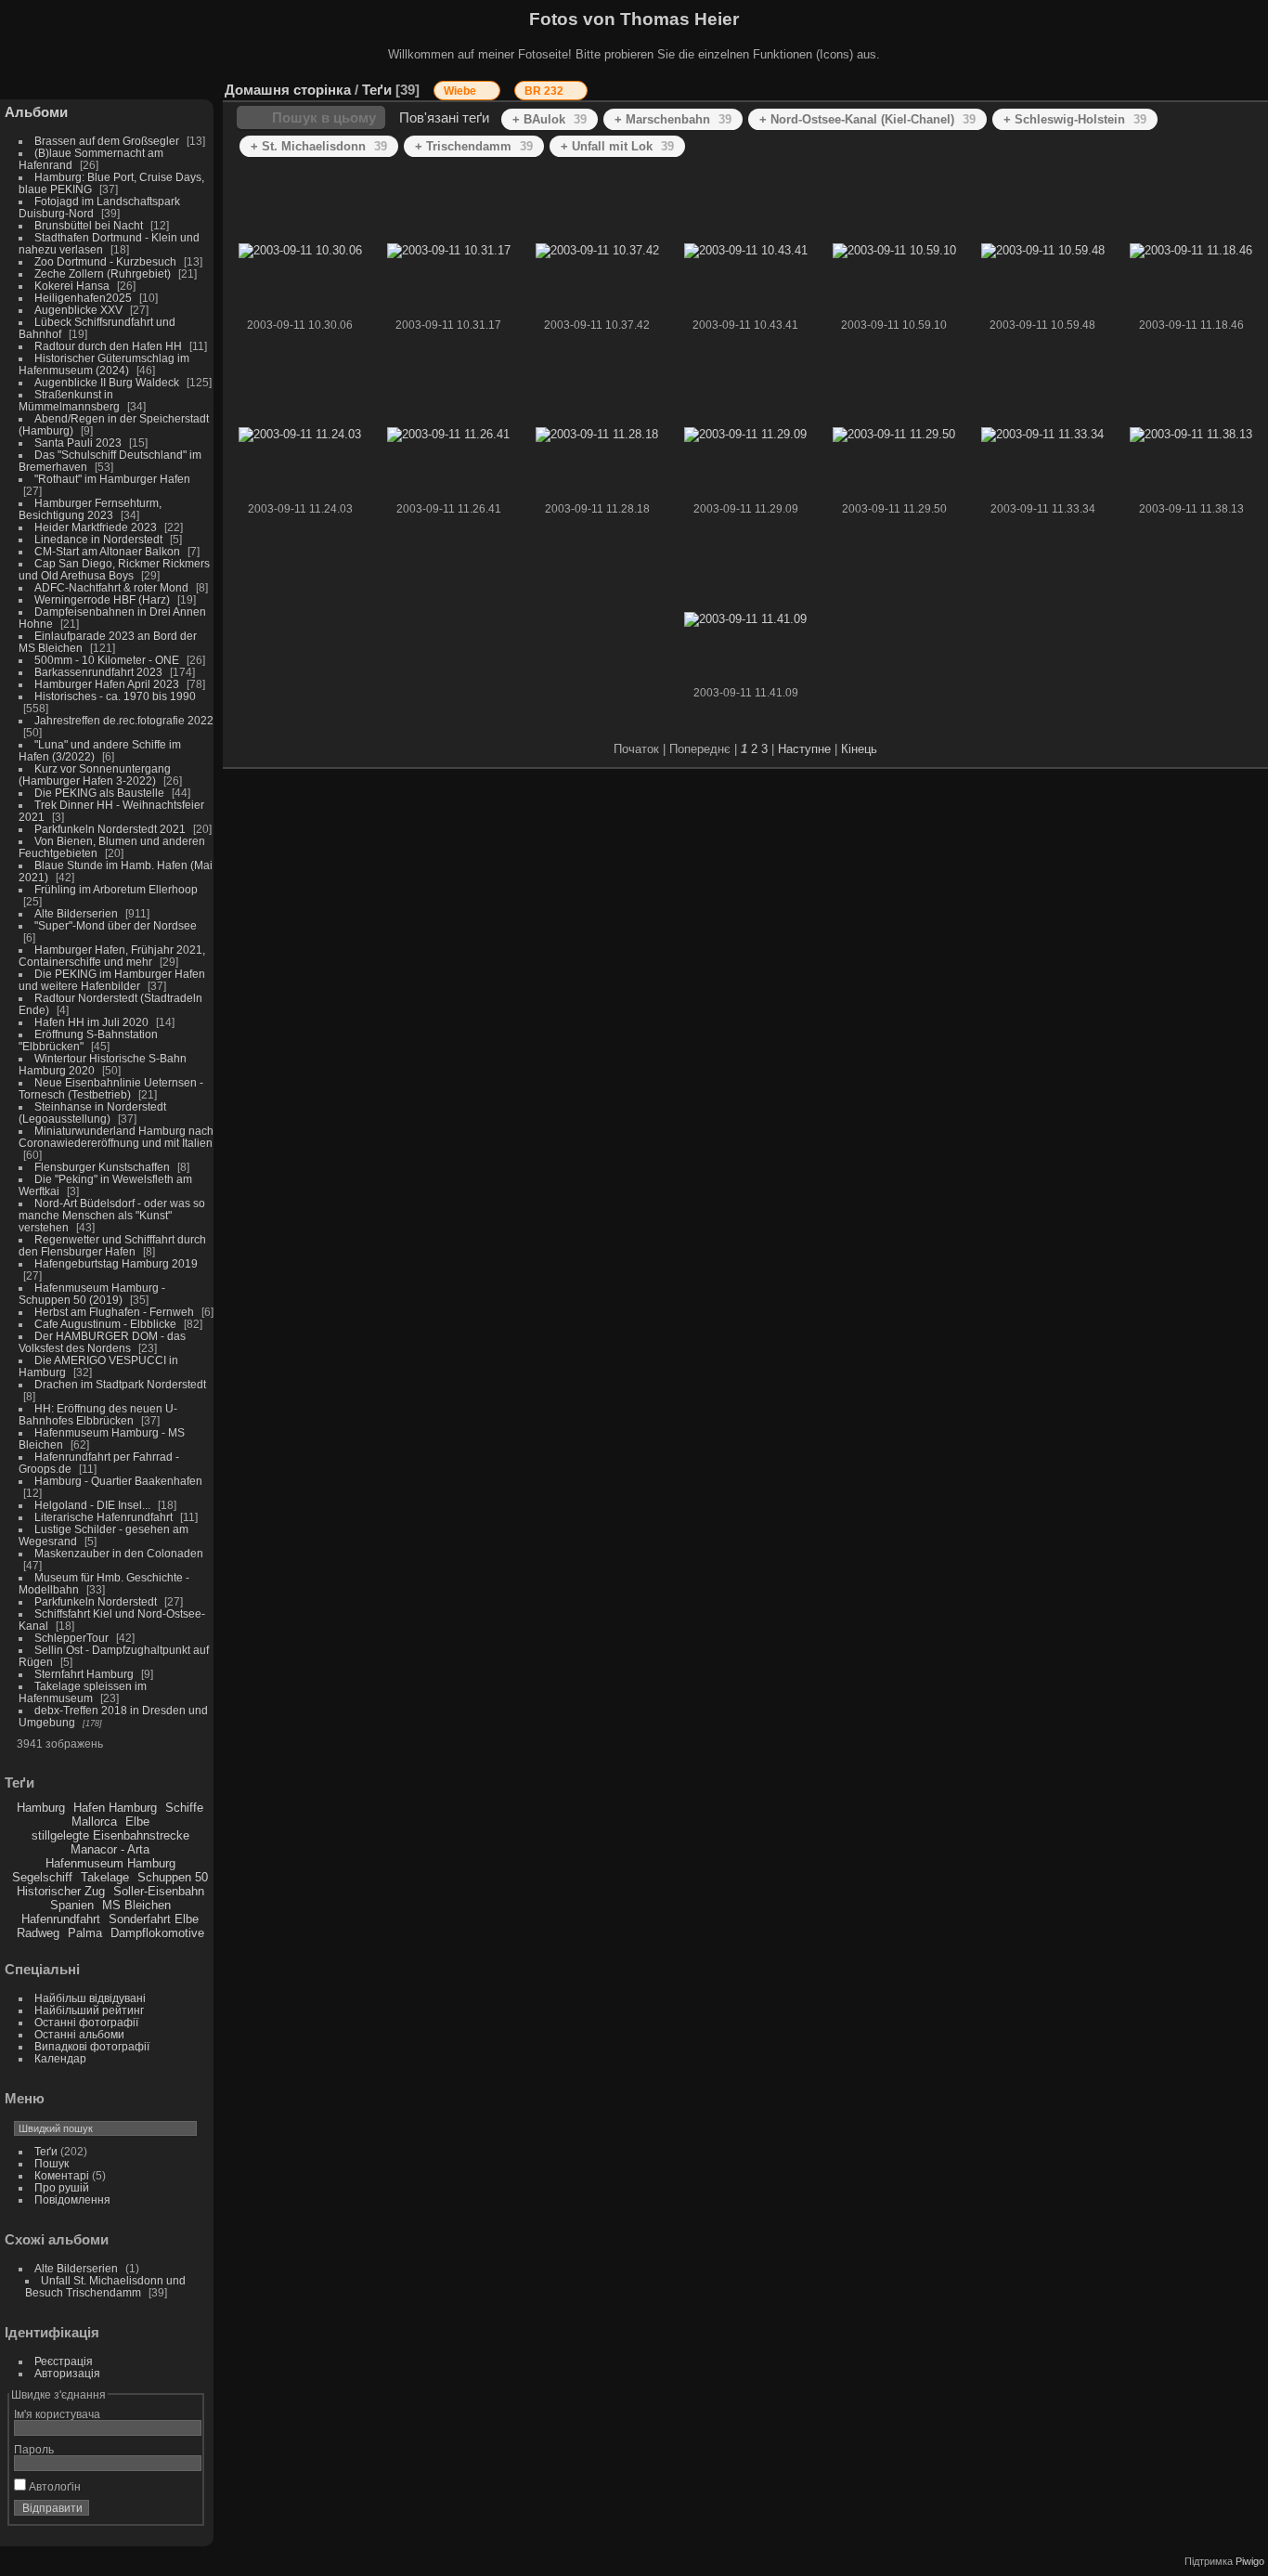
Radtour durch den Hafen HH (108, 346)
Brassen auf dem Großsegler (107, 141)
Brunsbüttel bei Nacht (89, 225)
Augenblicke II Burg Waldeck (107, 382)
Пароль (34, 2449)
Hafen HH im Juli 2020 (91, 1022)
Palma (85, 1933)
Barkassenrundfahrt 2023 (98, 672)
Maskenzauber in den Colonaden (119, 1553)
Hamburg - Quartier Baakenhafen (118, 1481)
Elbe (137, 1821)
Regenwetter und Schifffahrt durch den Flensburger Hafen (112, 1245)
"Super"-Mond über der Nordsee (116, 925)
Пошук (52, 2163)
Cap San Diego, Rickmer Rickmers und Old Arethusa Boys (114, 569)
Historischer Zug (61, 1891)
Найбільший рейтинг (89, 2010)
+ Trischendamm (474, 146)
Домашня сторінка (288, 90)
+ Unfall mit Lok (617, 146)
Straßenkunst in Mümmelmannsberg (69, 400)
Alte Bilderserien (76, 913)
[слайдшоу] (1170, 85)
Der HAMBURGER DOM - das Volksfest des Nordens (102, 1342)
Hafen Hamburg (115, 1808)
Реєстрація (64, 2361)
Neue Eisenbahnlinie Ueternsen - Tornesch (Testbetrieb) (111, 1088)
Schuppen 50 (173, 1877)
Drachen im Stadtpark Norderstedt (120, 1384)
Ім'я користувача (57, 2414)
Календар (60, 2058)
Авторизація (67, 2373)
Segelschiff (42, 1877)
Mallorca (94, 1821)
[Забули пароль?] (184, 2512)
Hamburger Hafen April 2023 (107, 684)
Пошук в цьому (324, 117)
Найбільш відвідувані (90, 1998)
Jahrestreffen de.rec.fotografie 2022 (124, 720)
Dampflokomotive (157, 1933)
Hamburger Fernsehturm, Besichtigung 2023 (90, 509)
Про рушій (62, 2187)
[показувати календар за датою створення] (1225, 85)
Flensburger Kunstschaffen (102, 1167)
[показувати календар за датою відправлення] (1197, 85)
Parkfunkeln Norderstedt (96, 1601)
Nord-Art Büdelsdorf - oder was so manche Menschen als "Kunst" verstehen (112, 1215)
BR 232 (545, 91)
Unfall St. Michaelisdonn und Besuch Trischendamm (105, 2286)
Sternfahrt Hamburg (84, 1674)
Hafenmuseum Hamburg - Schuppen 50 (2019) (92, 1294)
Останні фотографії (86, 2022)
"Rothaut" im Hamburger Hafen (112, 479)
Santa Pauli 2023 (78, 442)
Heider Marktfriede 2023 (96, 527)
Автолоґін (53, 2486)
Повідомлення (72, 2199)
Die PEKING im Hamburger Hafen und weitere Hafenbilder (112, 980)
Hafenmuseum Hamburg (110, 1863)
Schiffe (184, 1808)
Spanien (72, 1905)
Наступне (804, 749)
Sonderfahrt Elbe (154, 1919)
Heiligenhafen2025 (83, 298)
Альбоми (36, 112)
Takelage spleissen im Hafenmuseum (83, 1692)
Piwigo (1250, 2561)
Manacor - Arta (110, 1849)
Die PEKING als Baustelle (99, 793)
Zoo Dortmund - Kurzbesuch (105, 261)
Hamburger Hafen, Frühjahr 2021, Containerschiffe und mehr (112, 956)
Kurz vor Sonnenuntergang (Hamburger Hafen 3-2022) (95, 774)
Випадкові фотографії (92, 2046)
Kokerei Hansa (72, 286)
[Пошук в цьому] (1090, 80)
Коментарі (62, 2175)
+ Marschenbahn (673, 119)
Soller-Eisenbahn (159, 1891)
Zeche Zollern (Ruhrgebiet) (103, 273)
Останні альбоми (79, 2034)
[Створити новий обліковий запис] (160, 2512)
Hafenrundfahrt (61, 1919)
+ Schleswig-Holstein (1075, 119)
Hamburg (41, 1808)
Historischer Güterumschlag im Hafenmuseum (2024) (104, 364)
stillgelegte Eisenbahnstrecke (110, 1835)
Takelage (105, 1877)
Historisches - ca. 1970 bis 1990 (115, 696)
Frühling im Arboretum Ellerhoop (116, 889)
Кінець (859, 749)
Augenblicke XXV (78, 310)
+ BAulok (550, 119)
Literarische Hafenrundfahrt (104, 1517)
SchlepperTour (71, 1638)
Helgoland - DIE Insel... (92, 1505)
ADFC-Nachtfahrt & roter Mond (111, 587)
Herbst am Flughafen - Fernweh (116, 1312)
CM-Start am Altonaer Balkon (107, 551)
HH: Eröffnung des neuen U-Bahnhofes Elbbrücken (98, 1414)
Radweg (38, 1933)
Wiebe (461, 91)
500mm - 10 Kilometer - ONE (107, 660)
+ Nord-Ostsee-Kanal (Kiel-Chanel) (867, 119)
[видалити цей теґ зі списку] (487, 91)
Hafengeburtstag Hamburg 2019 (116, 1263)
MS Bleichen (136, 1905)
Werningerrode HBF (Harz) (102, 599)
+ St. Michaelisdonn (319, 146)
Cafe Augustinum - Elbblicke (105, 1324)
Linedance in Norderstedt (98, 539)
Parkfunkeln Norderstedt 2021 (110, 829)
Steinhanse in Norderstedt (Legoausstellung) (92, 1112)
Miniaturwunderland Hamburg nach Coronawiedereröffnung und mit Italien (116, 1137)
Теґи (46, 2151)
